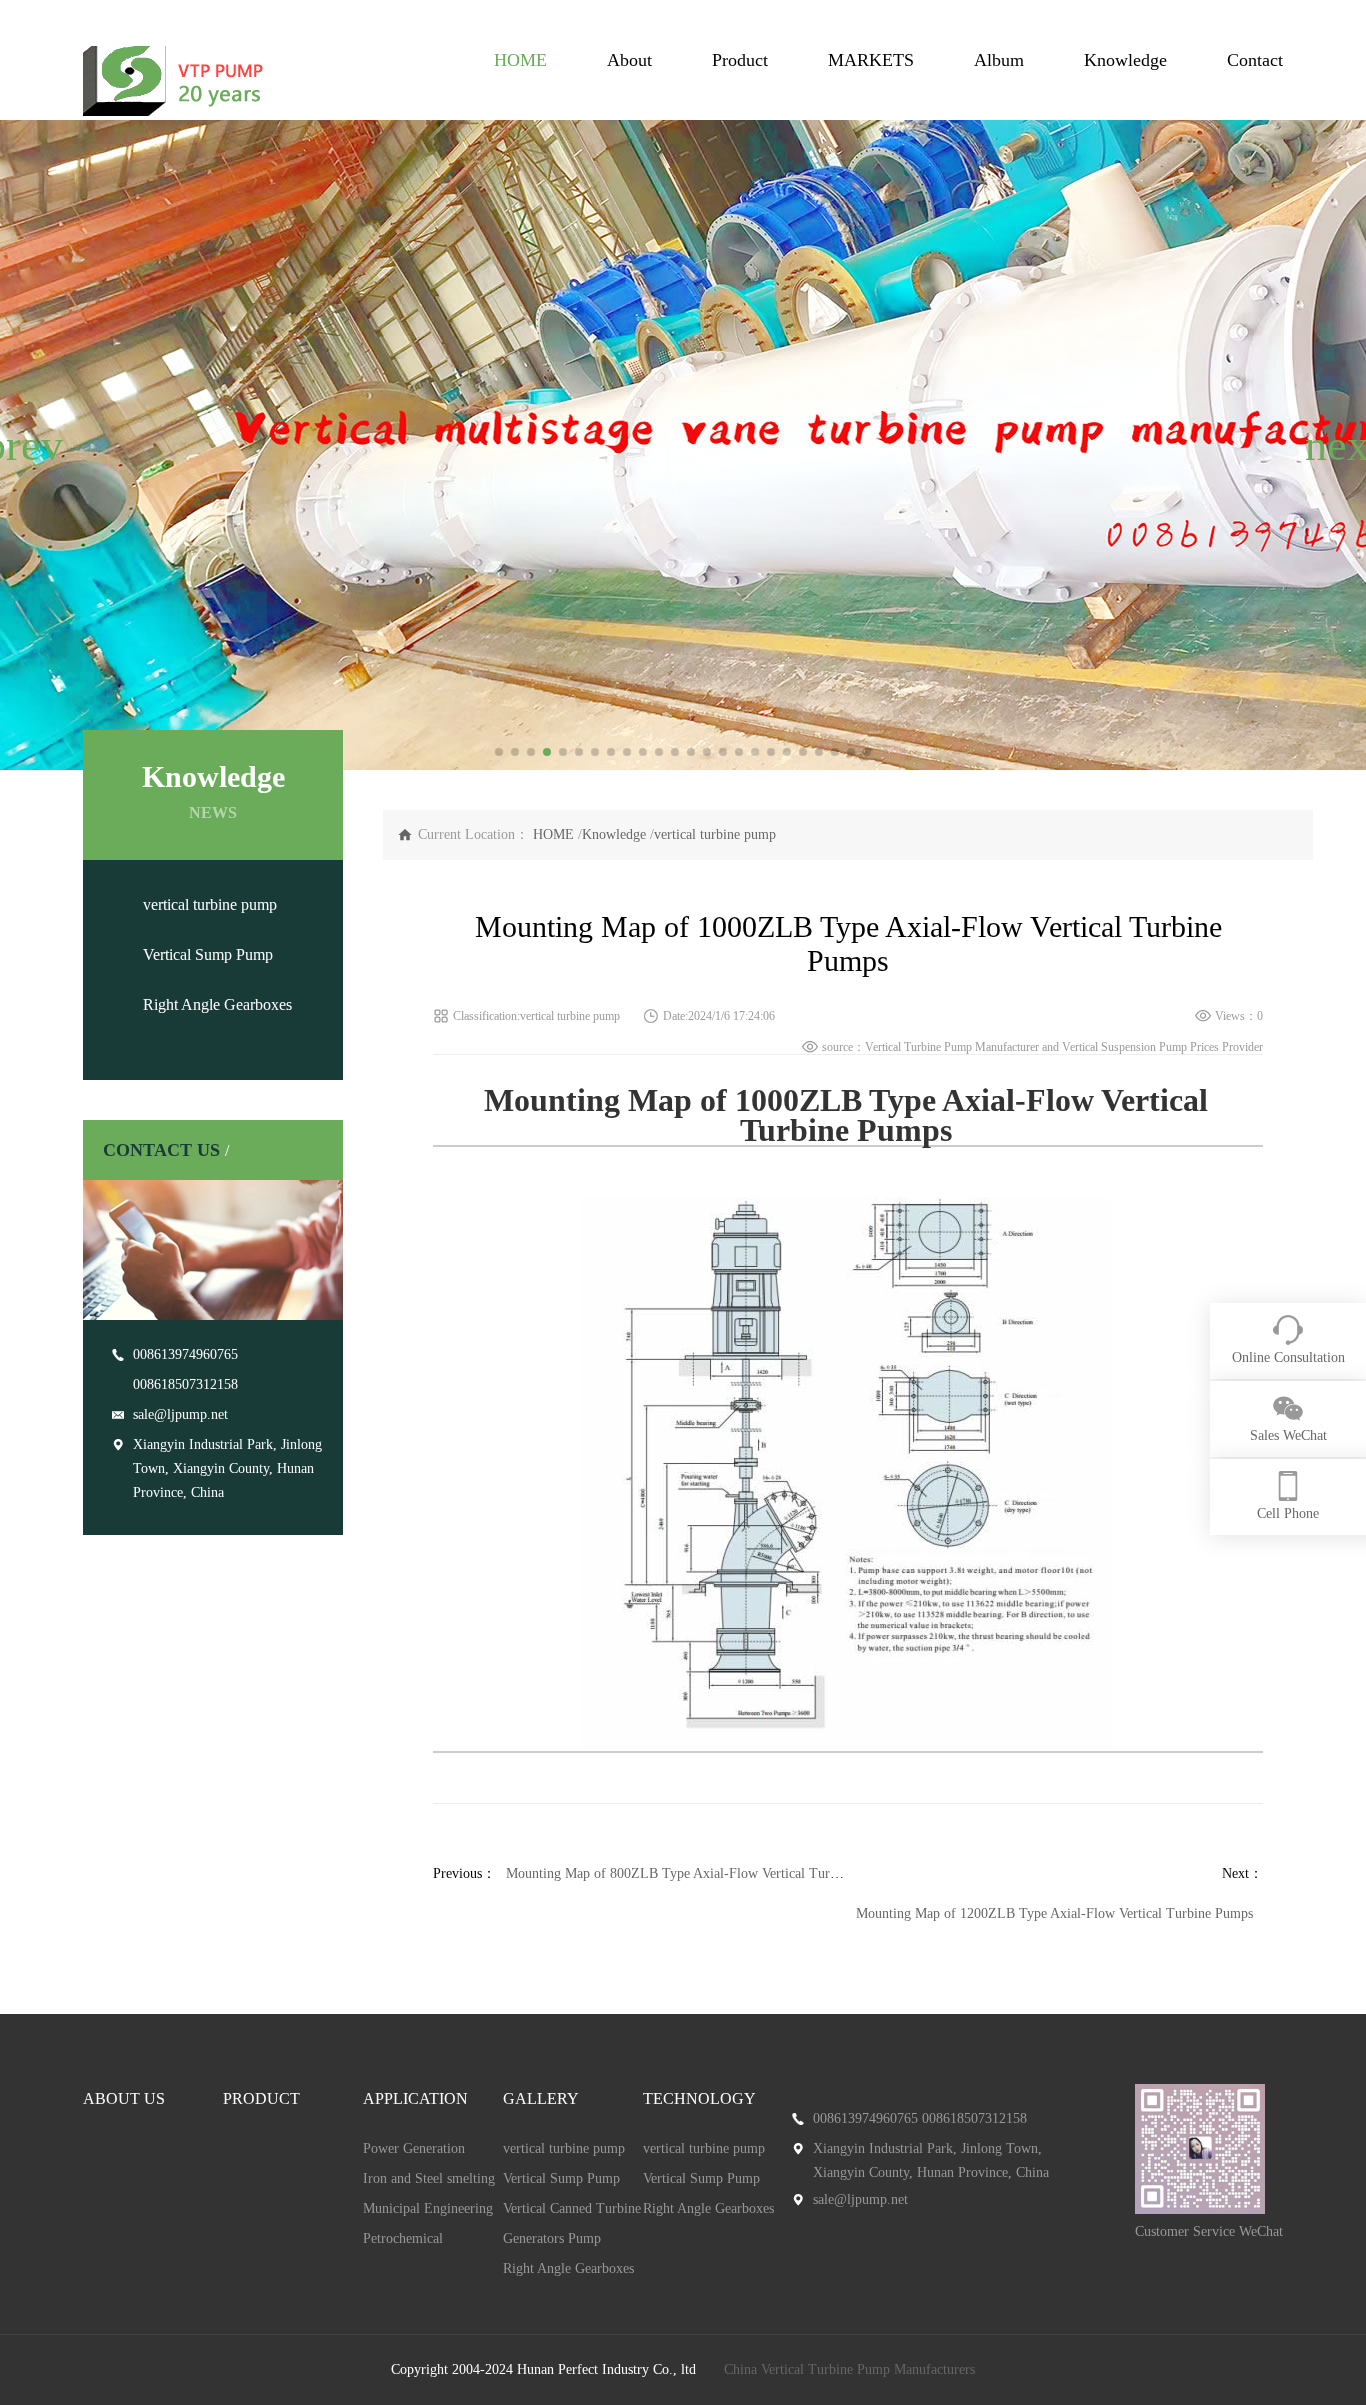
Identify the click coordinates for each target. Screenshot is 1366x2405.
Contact (1255, 60)
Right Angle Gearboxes (217, 1004)
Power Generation (414, 2148)
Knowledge (1125, 60)
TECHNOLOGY (699, 2098)
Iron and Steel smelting (429, 2178)
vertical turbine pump (210, 904)
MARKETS (871, 60)
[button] (23, 445)
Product (740, 60)
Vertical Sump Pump (208, 954)
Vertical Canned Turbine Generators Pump (572, 2223)
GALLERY (541, 2098)
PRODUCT (261, 2098)
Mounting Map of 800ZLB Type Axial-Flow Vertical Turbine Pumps (701, 1873)
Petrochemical (403, 2238)
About (629, 60)
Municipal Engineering (428, 2208)
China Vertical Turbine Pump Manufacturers (849, 2369)
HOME (520, 60)
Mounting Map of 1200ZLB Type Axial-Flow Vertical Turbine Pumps (1054, 1913)
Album (999, 60)
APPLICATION (415, 2098)
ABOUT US (124, 2098)
